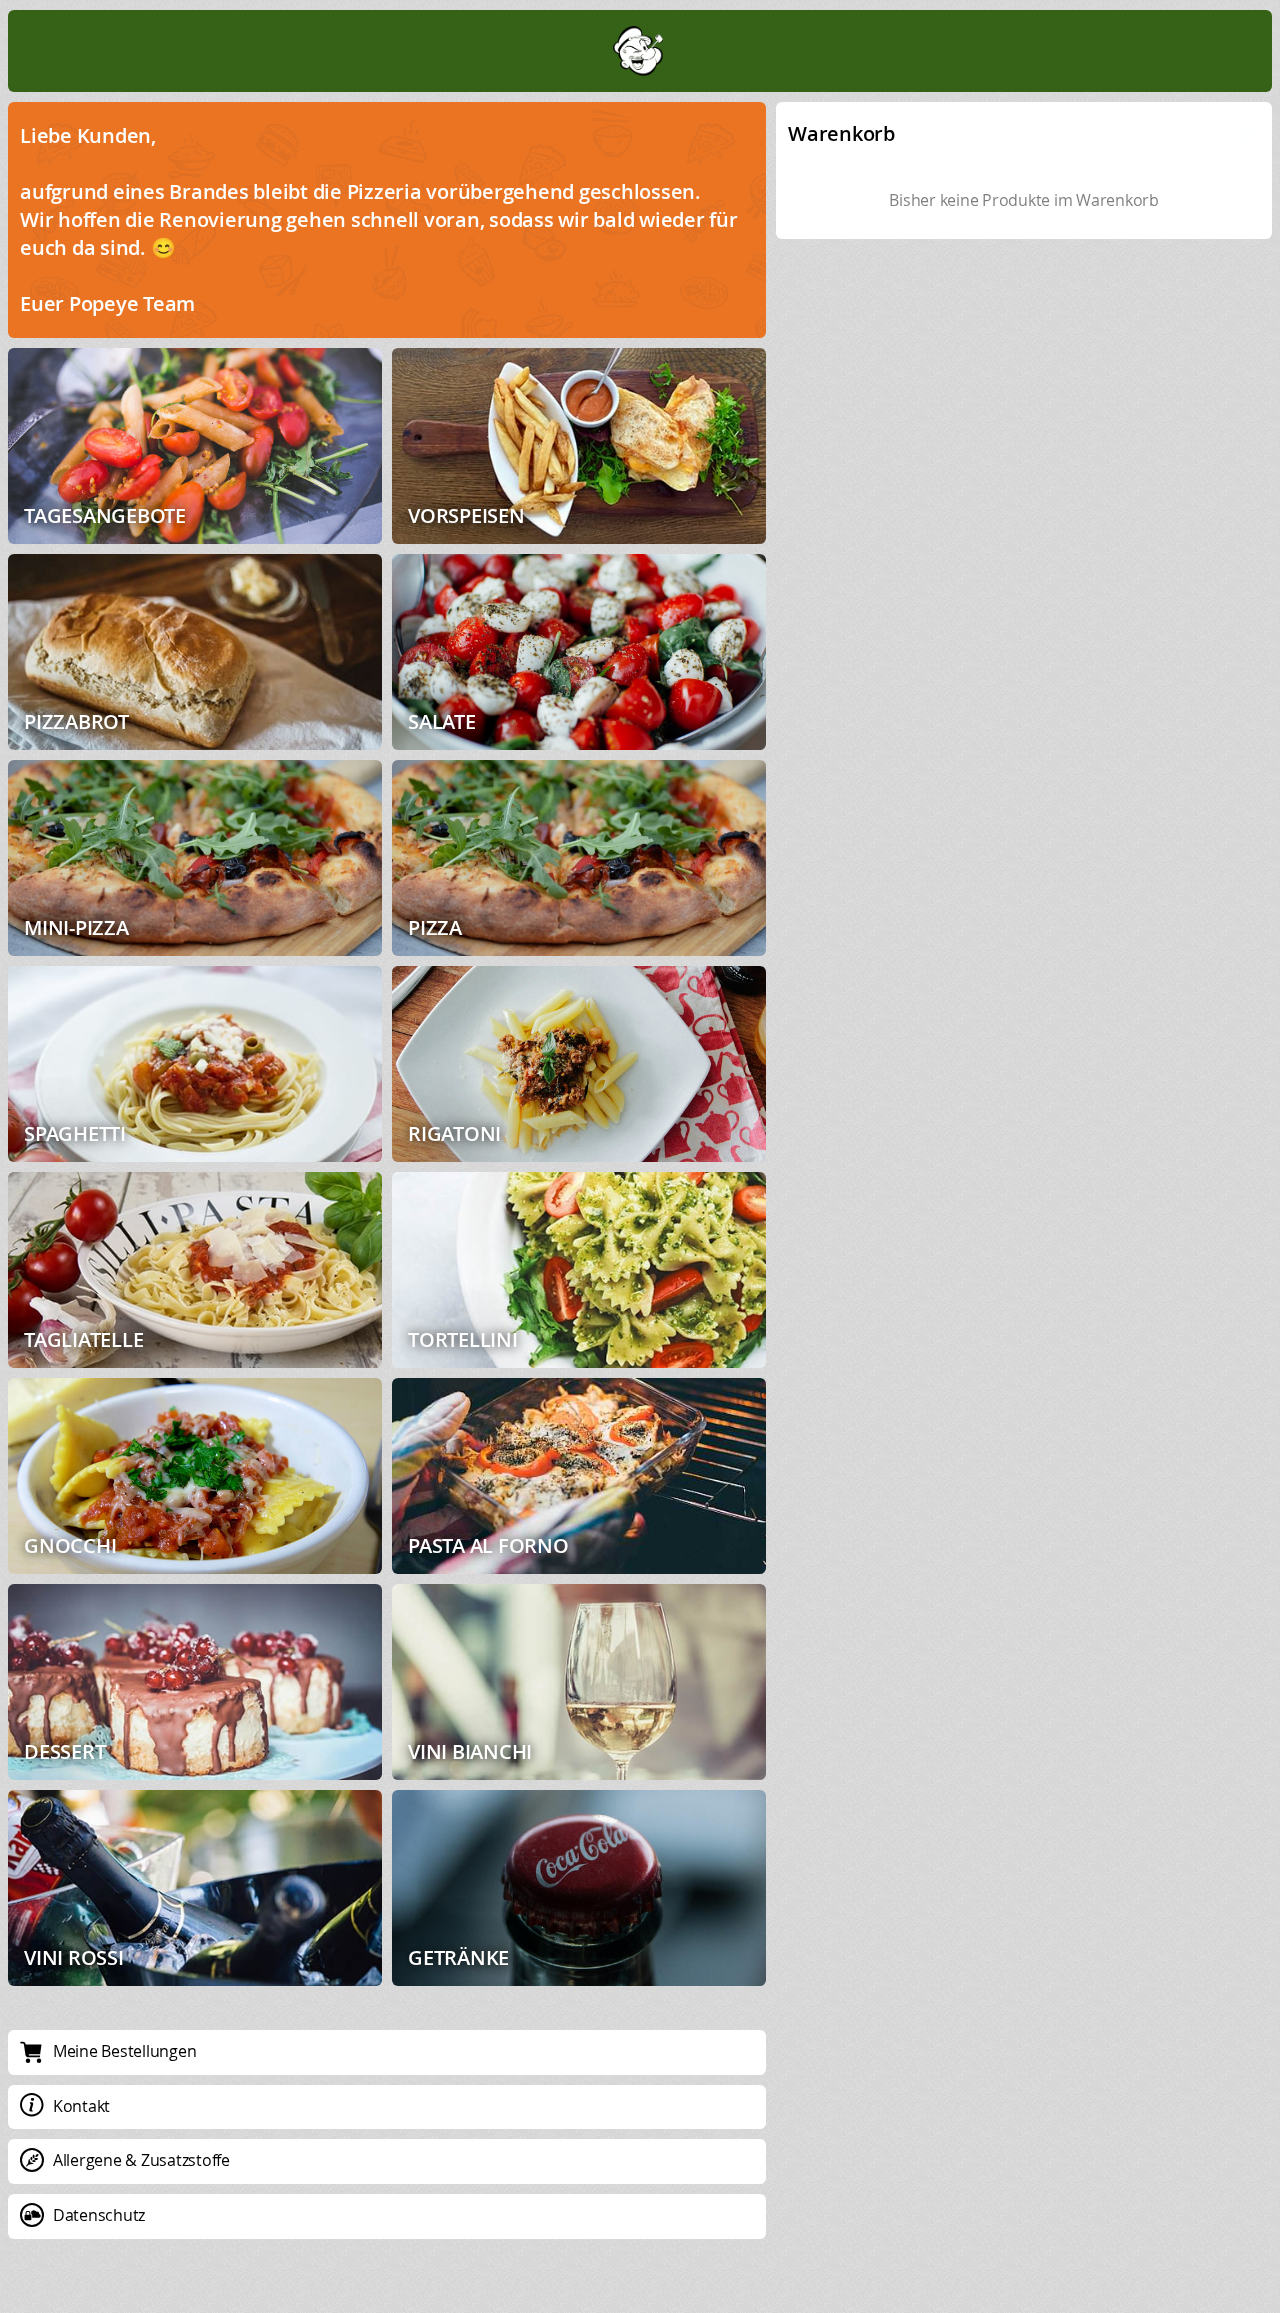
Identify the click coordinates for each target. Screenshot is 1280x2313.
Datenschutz (99, 2215)
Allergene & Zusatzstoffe (141, 2160)
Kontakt (81, 2106)
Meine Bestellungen (125, 2051)
